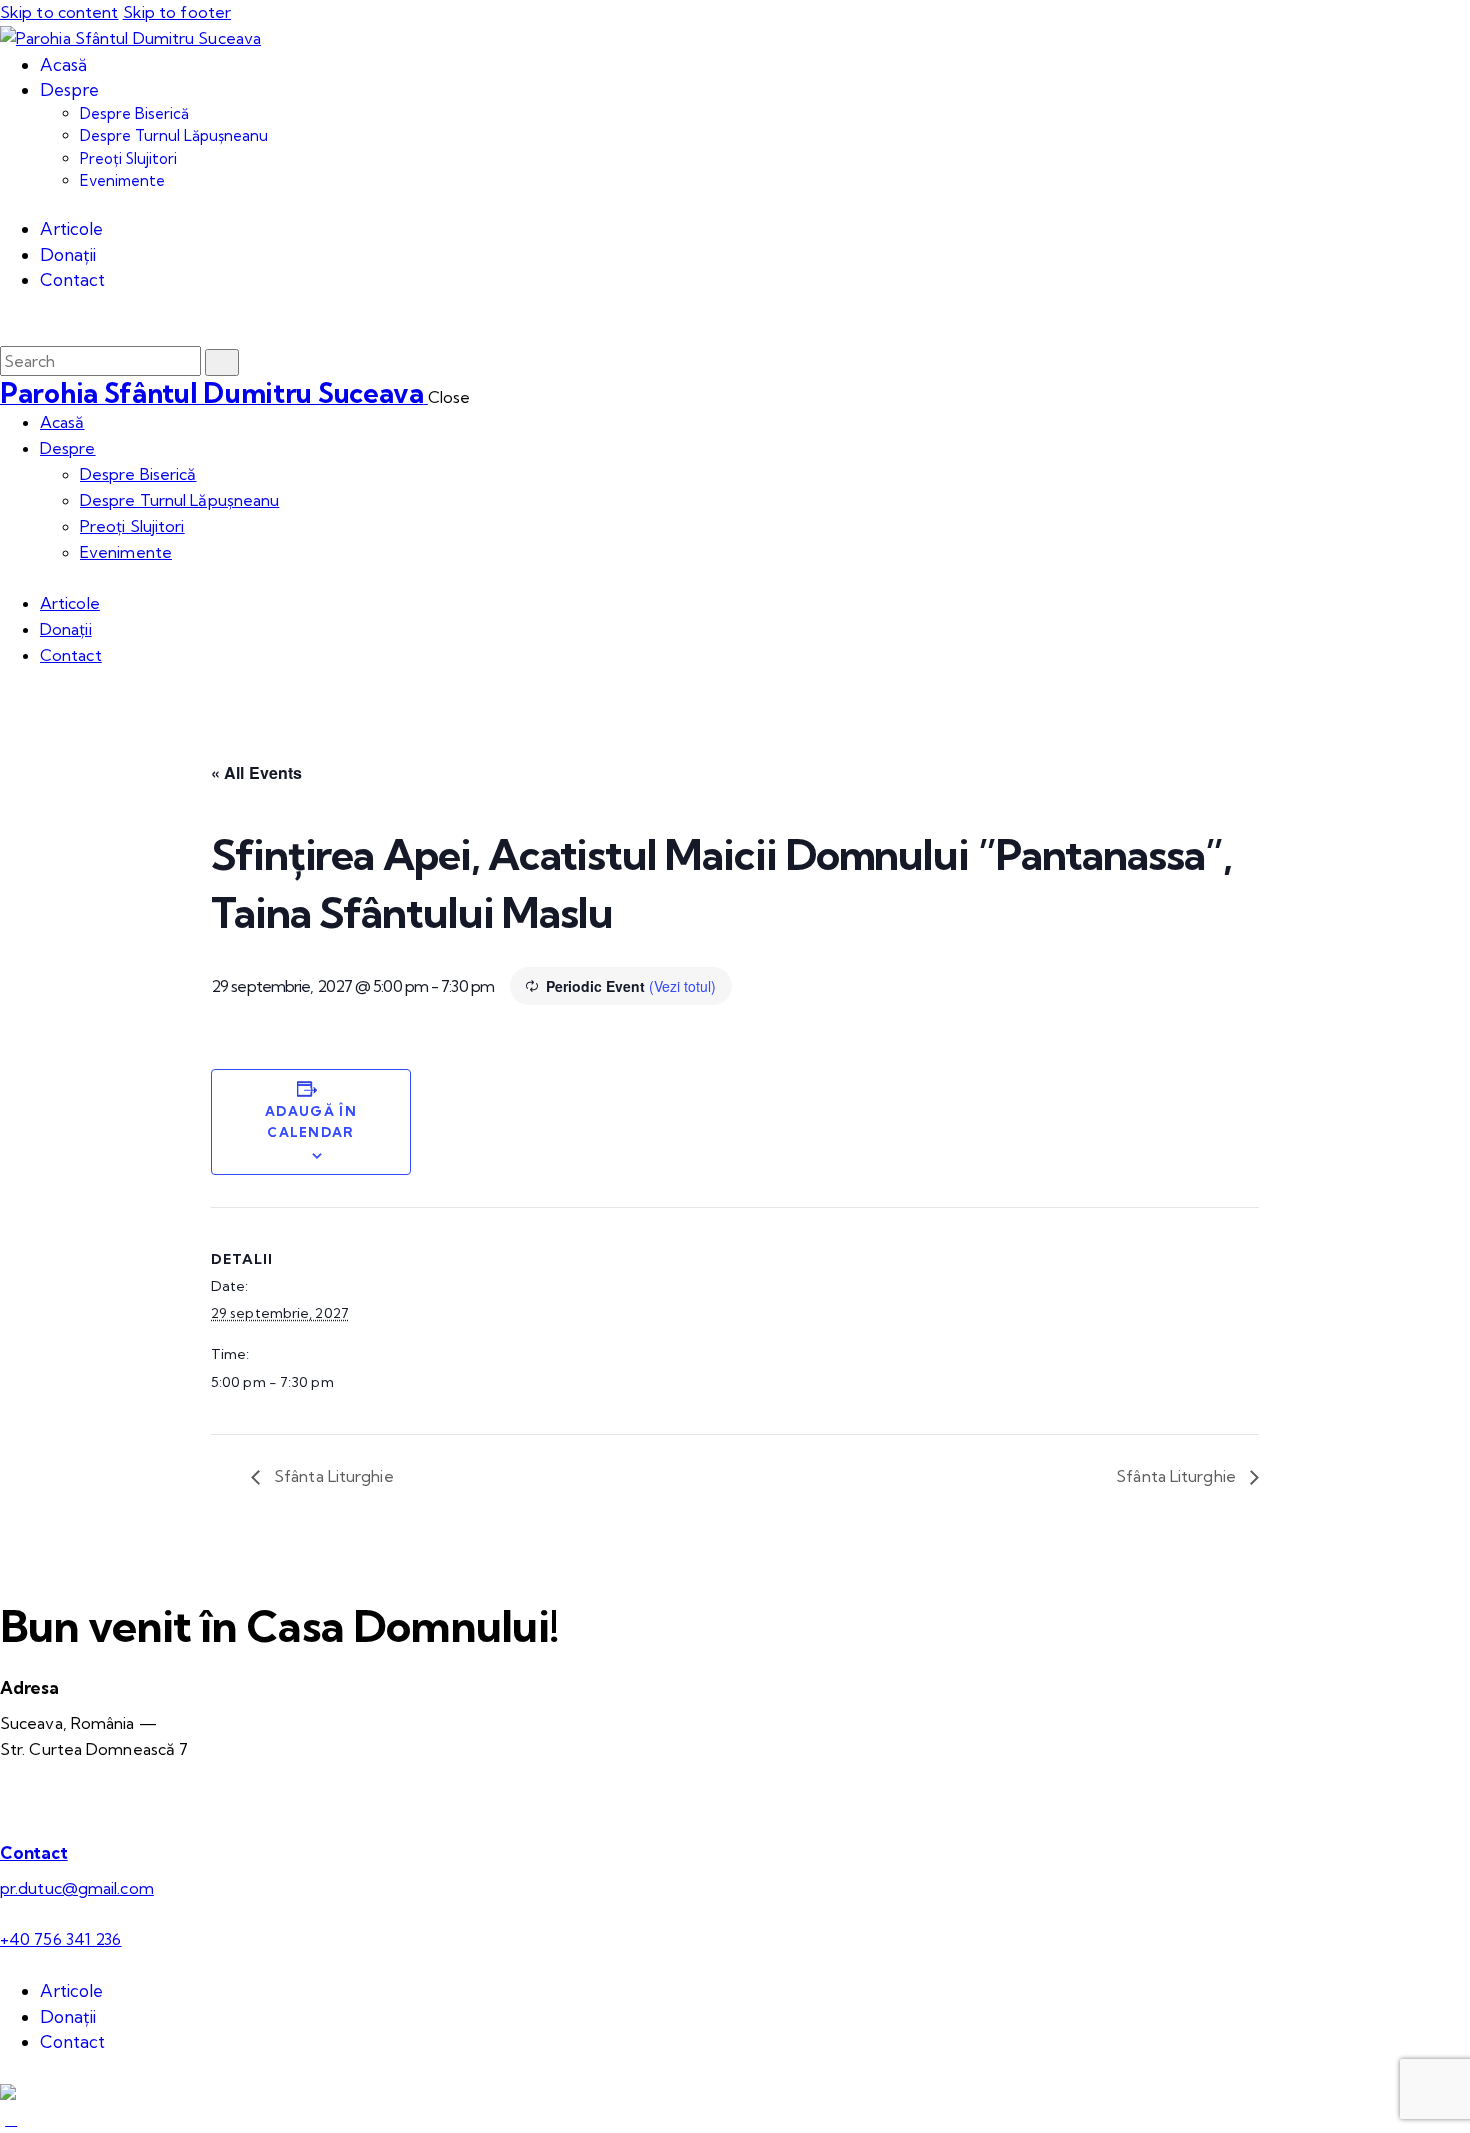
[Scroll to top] (11, 2119)
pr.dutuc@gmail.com (77, 1888)
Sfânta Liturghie (332, 1476)
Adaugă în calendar (311, 1121)
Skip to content (59, 12)
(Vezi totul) (682, 986)
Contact (34, 1852)
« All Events (256, 772)
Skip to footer (177, 12)
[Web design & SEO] (8, 2094)
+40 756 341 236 (61, 1939)
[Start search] (222, 362)
